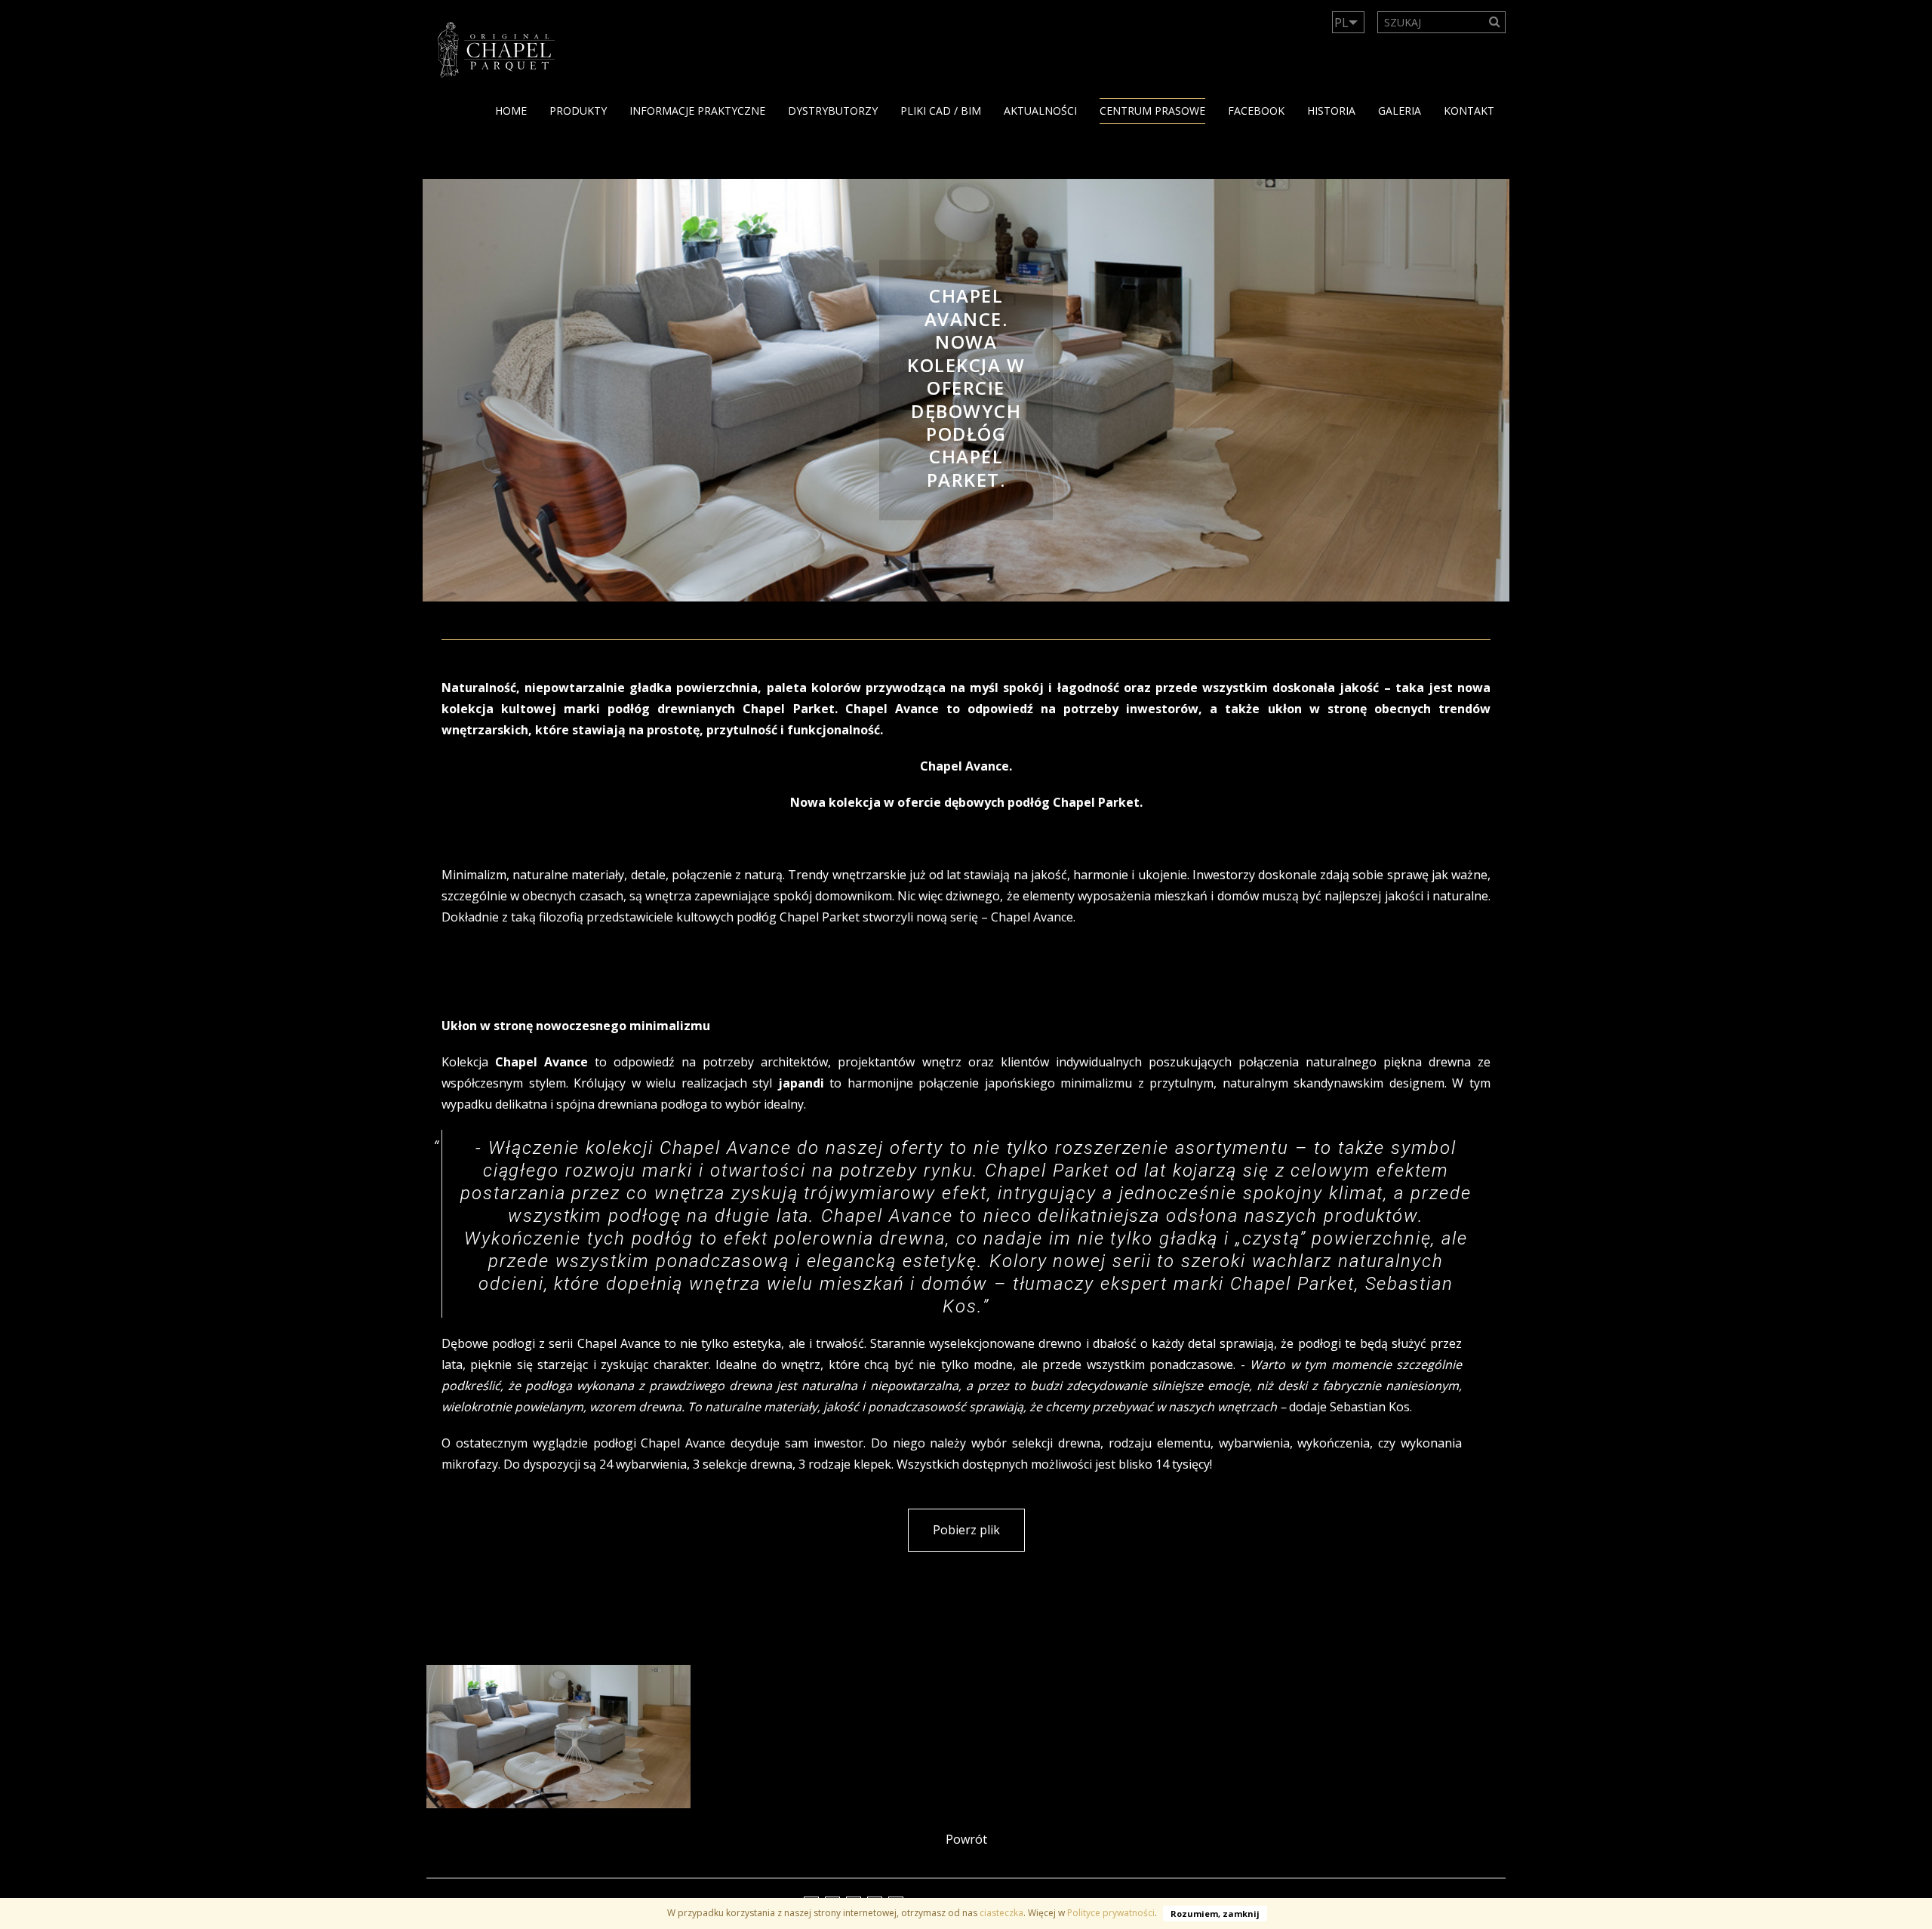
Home (511, 111)
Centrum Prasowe (1152, 111)
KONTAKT (1469, 111)
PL (1341, 23)
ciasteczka (1001, 1913)
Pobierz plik (966, 1530)
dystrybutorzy (833, 111)
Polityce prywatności (1111, 1913)
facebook (1256, 111)
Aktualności (1040, 111)
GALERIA (1400, 111)
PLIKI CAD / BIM (941, 111)
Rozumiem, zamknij (1215, 1914)
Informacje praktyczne (697, 111)
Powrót (966, 1839)
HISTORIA (1331, 111)
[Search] (1495, 22)
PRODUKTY (578, 111)
